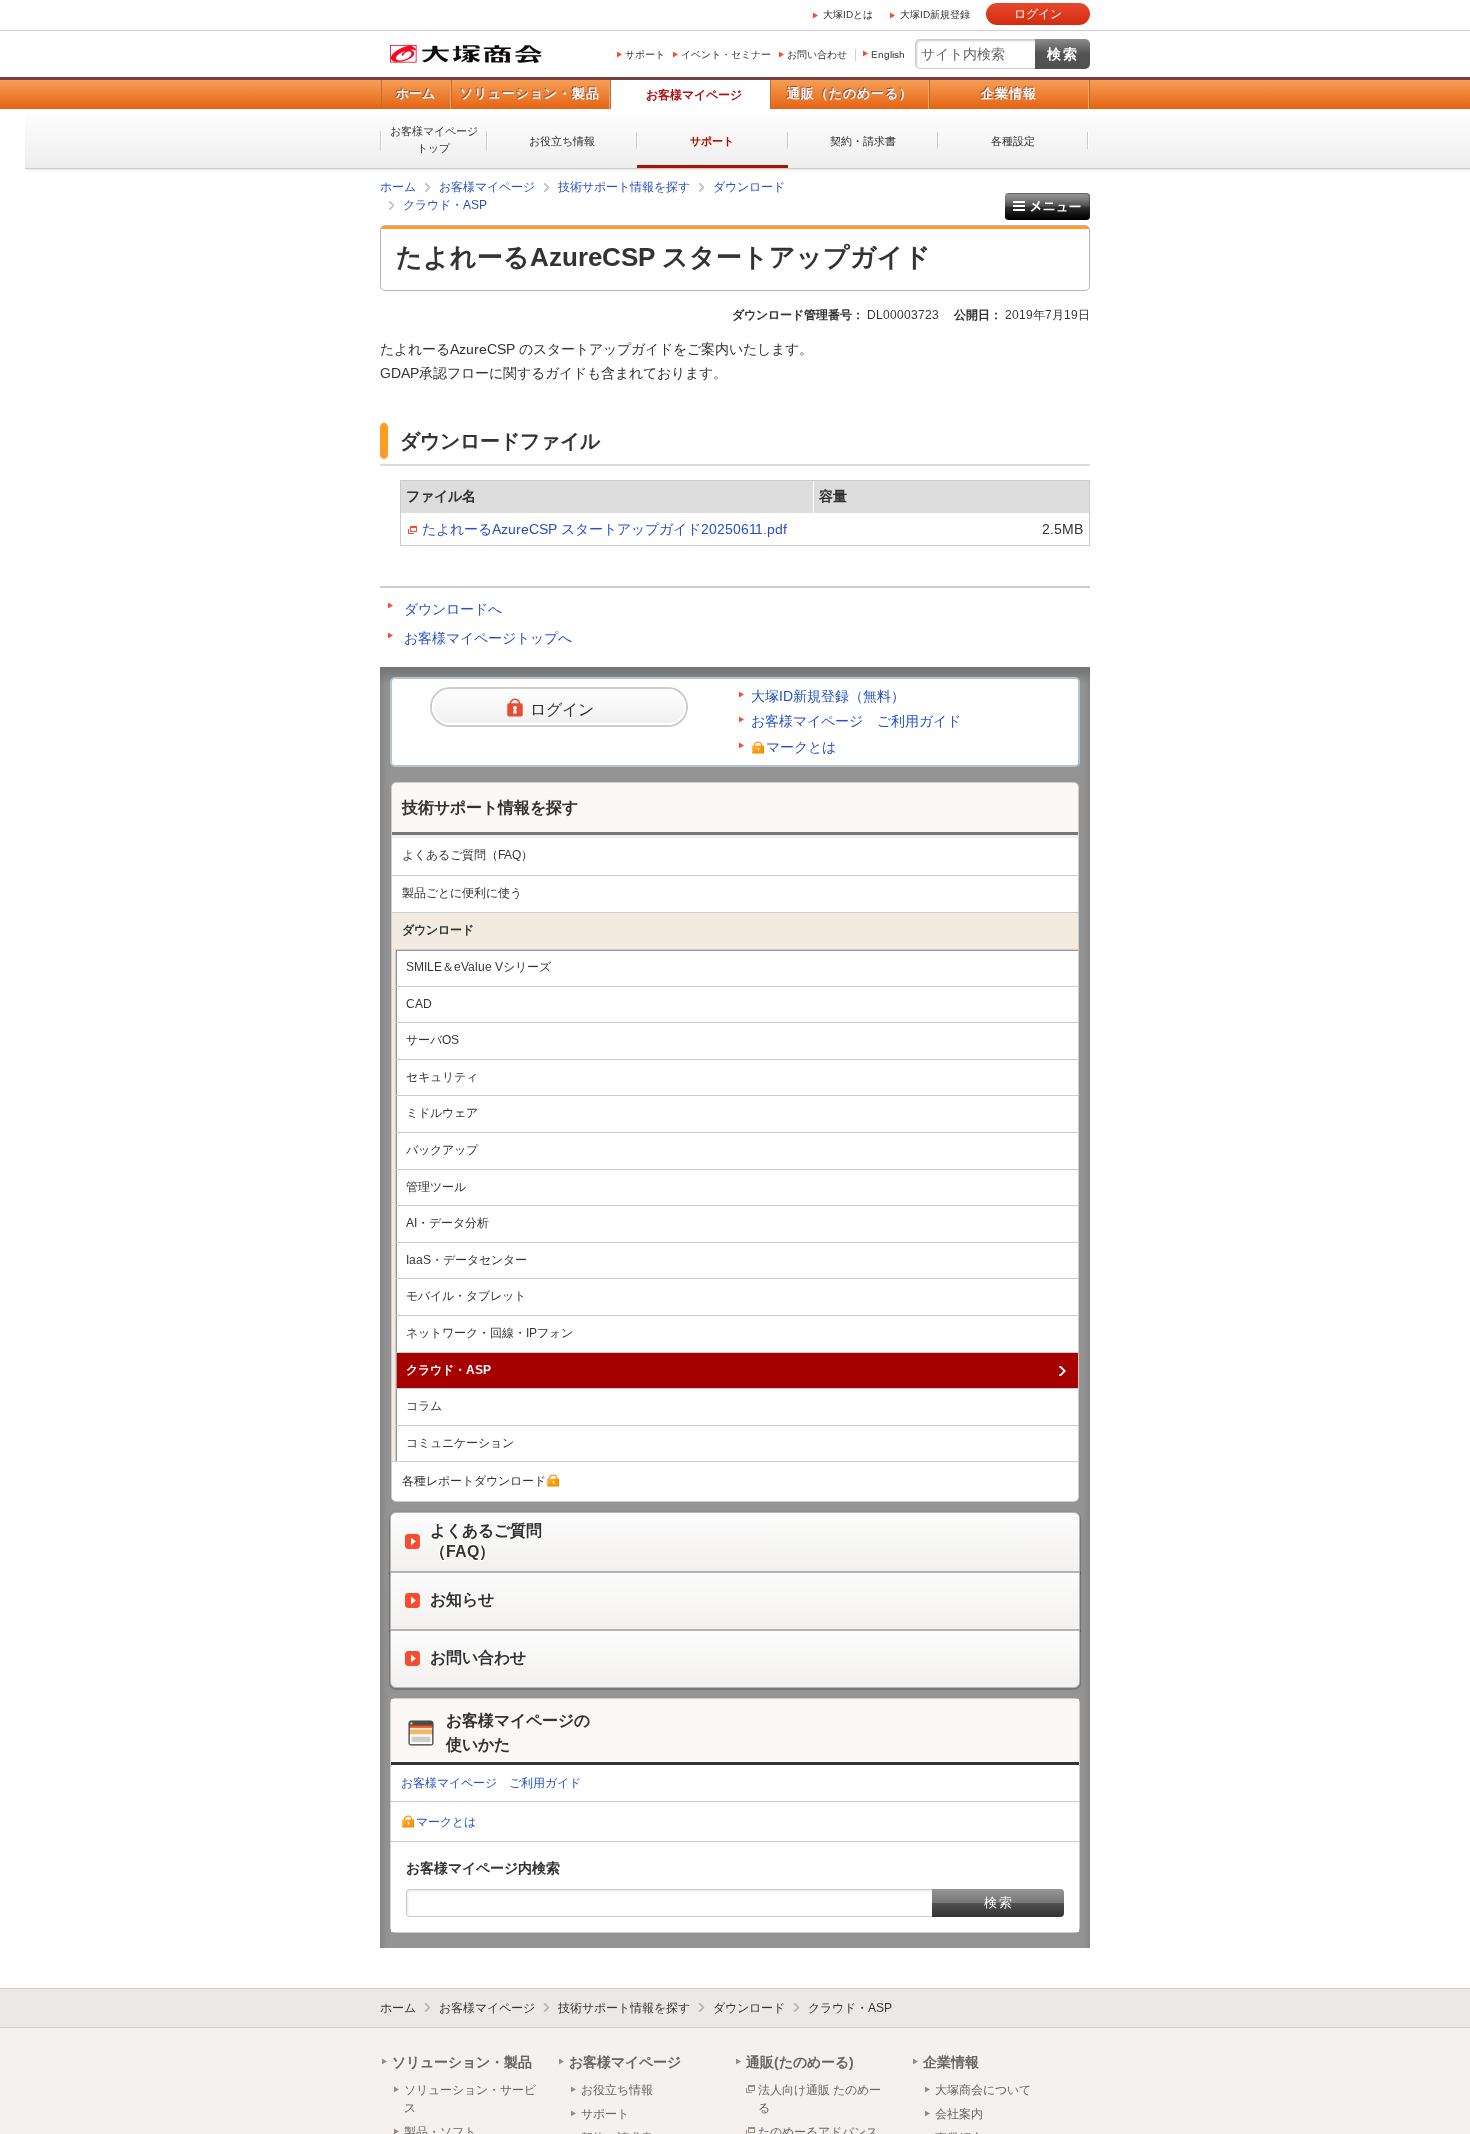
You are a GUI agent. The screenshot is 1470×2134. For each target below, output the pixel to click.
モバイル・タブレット (466, 1296)
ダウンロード (749, 187)
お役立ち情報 (562, 141)
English (888, 54)
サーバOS (432, 1040)
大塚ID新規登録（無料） (828, 696)
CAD (419, 1004)
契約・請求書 (863, 141)
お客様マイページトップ (434, 139)
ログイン (1038, 14)
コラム (424, 1406)
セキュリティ (442, 1077)
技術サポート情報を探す (624, 187)
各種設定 (1013, 141)
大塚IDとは (848, 14)
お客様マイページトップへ (488, 638)
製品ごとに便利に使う (462, 893)
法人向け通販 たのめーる (819, 2099)
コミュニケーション (460, 1443)
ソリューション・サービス (470, 2099)
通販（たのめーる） (850, 93)
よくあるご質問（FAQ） (467, 855)
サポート (645, 54)
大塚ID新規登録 (935, 14)
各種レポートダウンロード (474, 1481)
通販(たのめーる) (800, 2062)
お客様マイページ (694, 95)
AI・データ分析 (447, 1223)
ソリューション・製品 (530, 93)
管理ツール (436, 1187)
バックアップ (442, 1150)
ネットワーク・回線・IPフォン (489, 1333)
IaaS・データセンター (466, 1260)
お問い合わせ (817, 54)
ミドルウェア (442, 1113)
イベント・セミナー (726, 54)
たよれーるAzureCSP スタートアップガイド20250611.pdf (604, 529)
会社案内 (959, 2114)
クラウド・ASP (445, 205)
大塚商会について (983, 2090)
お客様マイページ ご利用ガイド (856, 721)
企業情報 (1009, 93)
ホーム (415, 93)
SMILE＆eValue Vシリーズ (478, 967)
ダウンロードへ (453, 609)
